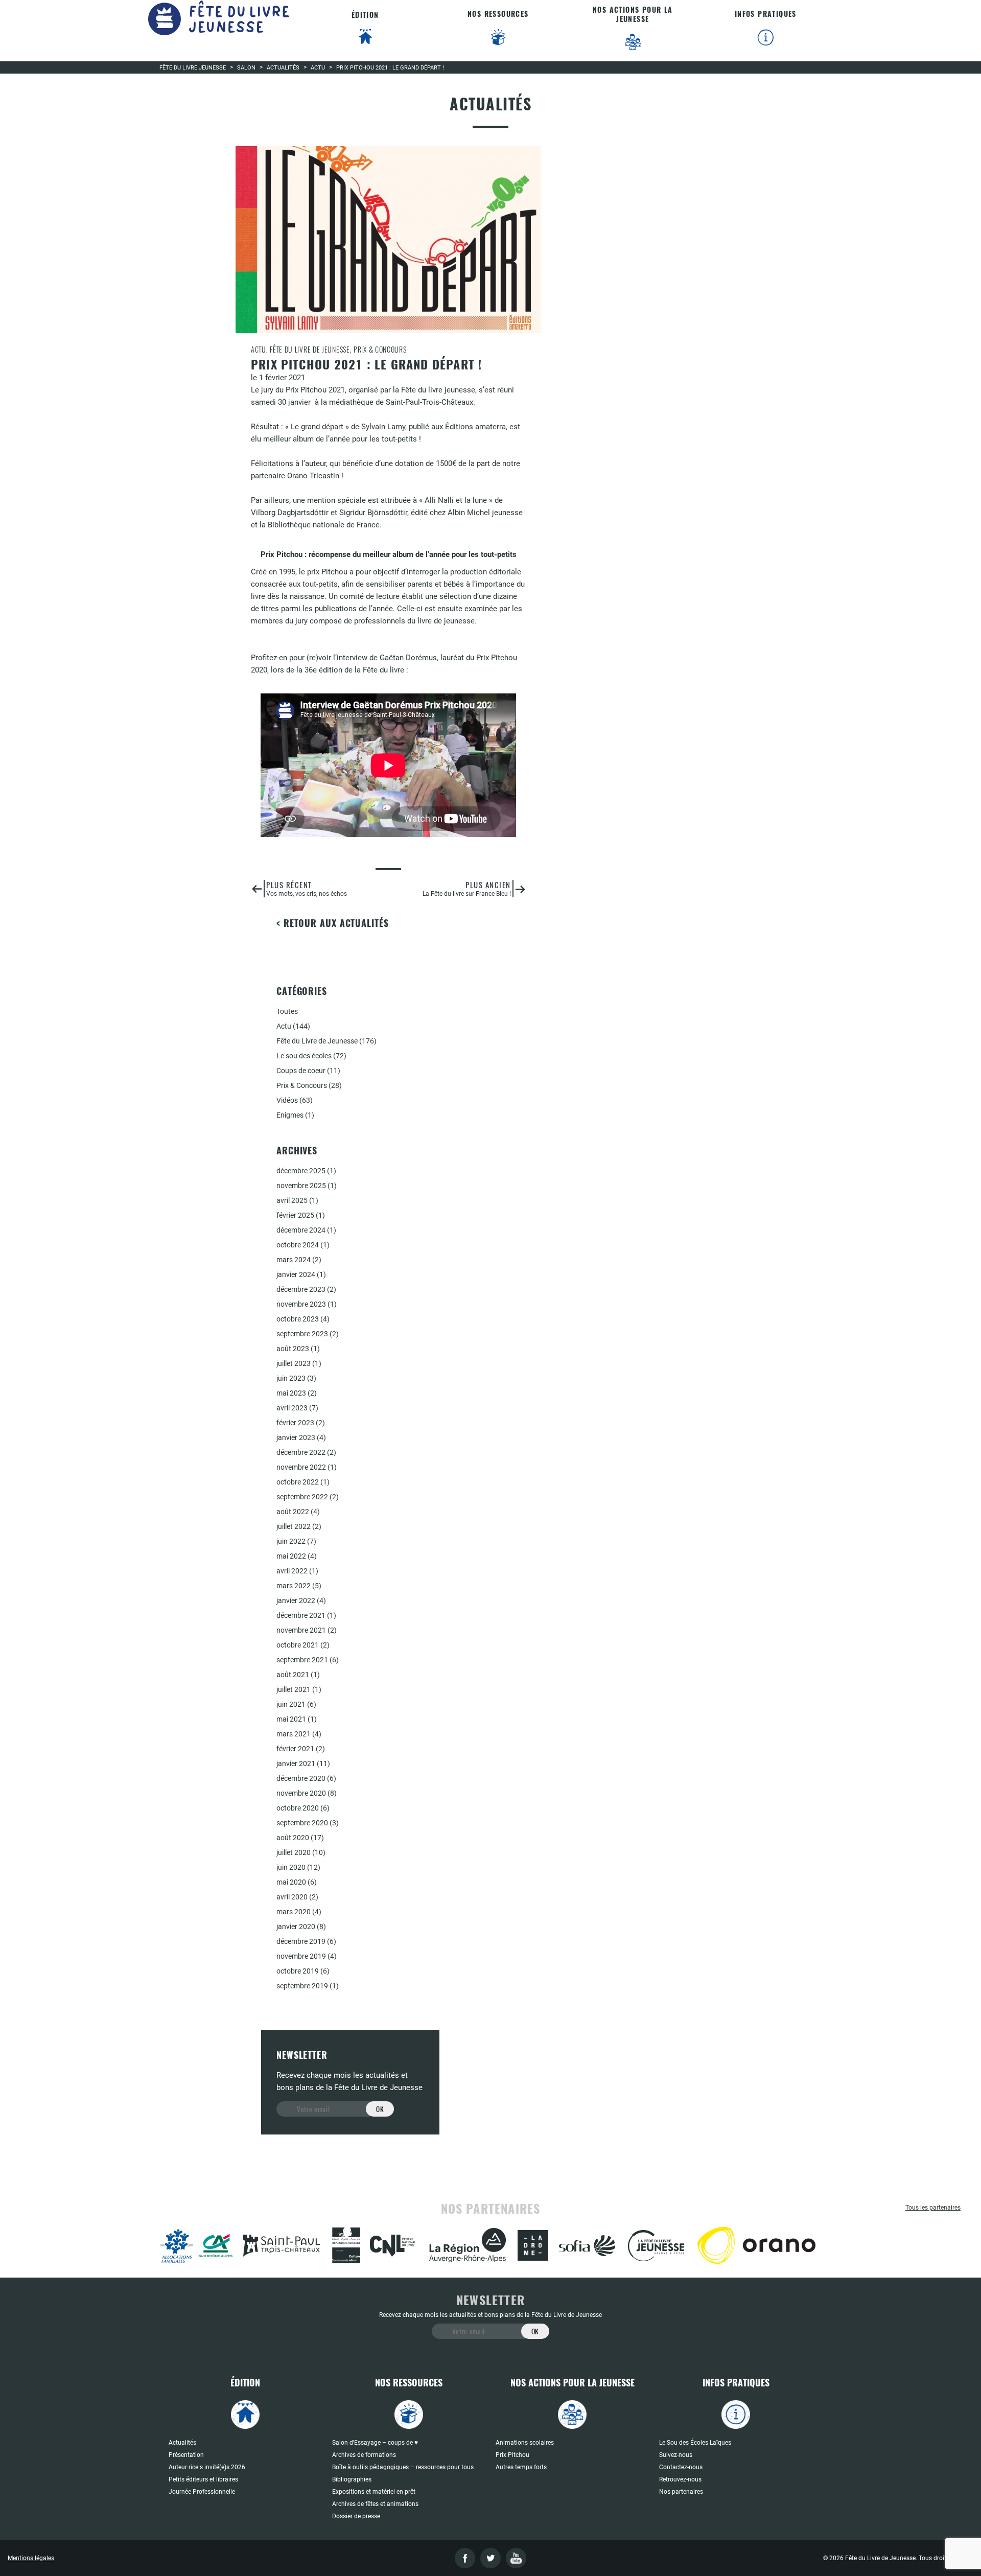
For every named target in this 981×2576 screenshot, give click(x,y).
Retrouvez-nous (680, 2479)
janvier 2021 (296, 1763)
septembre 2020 (302, 1823)
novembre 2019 (301, 1956)
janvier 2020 (296, 1927)
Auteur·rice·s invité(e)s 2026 (207, 2467)
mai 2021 (291, 1719)
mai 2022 (291, 1556)
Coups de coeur (301, 1071)
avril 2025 (292, 1200)
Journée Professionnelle (202, 2492)
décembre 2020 (301, 1778)
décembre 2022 (301, 1452)
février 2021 (295, 1749)
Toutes (287, 1011)
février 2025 (295, 1215)
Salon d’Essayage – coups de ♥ (375, 2443)
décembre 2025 (301, 1171)
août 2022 (293, 1512)
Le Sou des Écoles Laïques (695, 2443)
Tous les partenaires (933, 2208)
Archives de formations (364, 2455)
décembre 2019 (301, 1941)
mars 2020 (294, 1912)
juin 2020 (291, 1867)
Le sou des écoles (304, 1056)
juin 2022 (291, 1541)
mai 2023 (291, 1393)
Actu (284, 1026)
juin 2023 (291, 1378)
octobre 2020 (298, 1808)
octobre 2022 (298, 1482)
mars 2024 (294, 1260)
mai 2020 (291, 1882)
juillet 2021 (294, 1689)
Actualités (182, 2443)
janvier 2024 (296, 1274)
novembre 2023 (301, 1304)
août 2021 (293, 1675)
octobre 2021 (298, 1645)
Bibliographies (352, 2479)
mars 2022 (294, 1586)
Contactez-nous (681, 2467)
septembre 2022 (302, 1497)
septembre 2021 (302, 1660)
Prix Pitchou (512, 2455)
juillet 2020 (294, 1852)
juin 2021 (291, 1704)
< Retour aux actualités (333, 923)
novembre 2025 (301, 1186)
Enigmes (290, 1115)
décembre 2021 (301, 1615)
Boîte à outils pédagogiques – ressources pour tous (403, 2467)
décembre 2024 (301, 1230)
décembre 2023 (301, 1289)
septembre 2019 (302, 1986)
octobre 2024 (298, 1245)
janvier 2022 (296, 1600)
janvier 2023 (296, 1437)
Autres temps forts (521, 2467)
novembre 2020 (301, 1793)
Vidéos (287, 1100)
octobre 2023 (298, 1319)
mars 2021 (294, 1734)
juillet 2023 (294, 1363)
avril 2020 (292, 1897)
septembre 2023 (302, 1334)
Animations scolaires (525, 2443)
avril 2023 (292, 1408)
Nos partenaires (681, 2492)
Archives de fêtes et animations (375, 2504)
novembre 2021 (301, 1630)
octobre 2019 (298, 1971)
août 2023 (293, 1349)
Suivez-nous (676, 2455)
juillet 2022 (294, 1526)
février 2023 (295, 1423)
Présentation (186, 2455)
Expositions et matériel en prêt (374, 2492)
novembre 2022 (301, 1467)
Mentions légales (31, 2558)
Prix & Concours (302, 1085)
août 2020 (293, 1838)
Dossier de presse (356, 2516)
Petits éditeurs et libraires (203, 2479)
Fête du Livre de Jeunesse (317, 1041)
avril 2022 (292, 1571)
